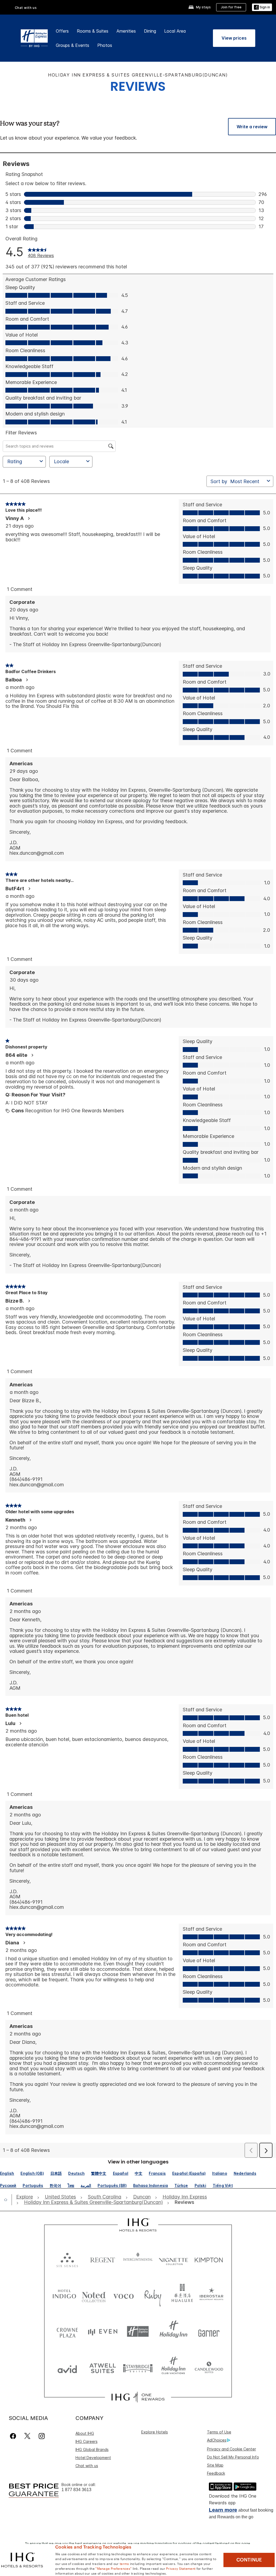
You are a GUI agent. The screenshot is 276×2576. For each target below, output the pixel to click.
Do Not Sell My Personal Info (233, 2457)
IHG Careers (87, 2441)
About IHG (85, 2433)
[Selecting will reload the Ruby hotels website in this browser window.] (153, 2295)
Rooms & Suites (93, 31)
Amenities (126, 31)
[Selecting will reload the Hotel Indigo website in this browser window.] (64, 2295)
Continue (249, 2560)
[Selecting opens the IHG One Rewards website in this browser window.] (138, 2397)
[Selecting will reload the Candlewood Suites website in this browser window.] (209, 2368)
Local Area (175, 31)
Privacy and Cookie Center (232, 2449)
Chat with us (87, 2466)
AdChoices (217, 2440)
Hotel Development (93, 2458)
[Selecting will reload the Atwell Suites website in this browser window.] (103, 2368)
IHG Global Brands (92, 2449)
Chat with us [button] (26, 8)
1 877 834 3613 (76, 2490)
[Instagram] (42, 2436)
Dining (150, 31)
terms (124, 2563)
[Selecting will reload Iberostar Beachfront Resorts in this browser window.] (212, 2295)
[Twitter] (27, 2436)
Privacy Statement (181, 2568)
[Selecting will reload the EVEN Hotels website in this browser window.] (103, 2331)
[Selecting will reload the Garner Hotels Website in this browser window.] (209, 2331)
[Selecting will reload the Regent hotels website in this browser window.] (103, 2259)
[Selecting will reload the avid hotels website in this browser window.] (67, 2368)
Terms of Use (219, 2432)
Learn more (223, 2510)
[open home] (8, 2200)
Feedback (216, 2473)
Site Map (215, 2465)
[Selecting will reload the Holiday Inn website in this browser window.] (173, 2331)
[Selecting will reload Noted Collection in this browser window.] (94, 2295)
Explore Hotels (155, 2432)
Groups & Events (73, 45)
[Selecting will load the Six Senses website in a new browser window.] (67, 2259)
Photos (105, 45)
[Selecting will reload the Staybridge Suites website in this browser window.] (138, 2368)
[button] (262, 7)
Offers (62, 31)
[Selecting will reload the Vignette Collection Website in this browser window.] (173, 2259)
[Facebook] (14, 2436)
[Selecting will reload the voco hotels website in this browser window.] (123, 2295)
